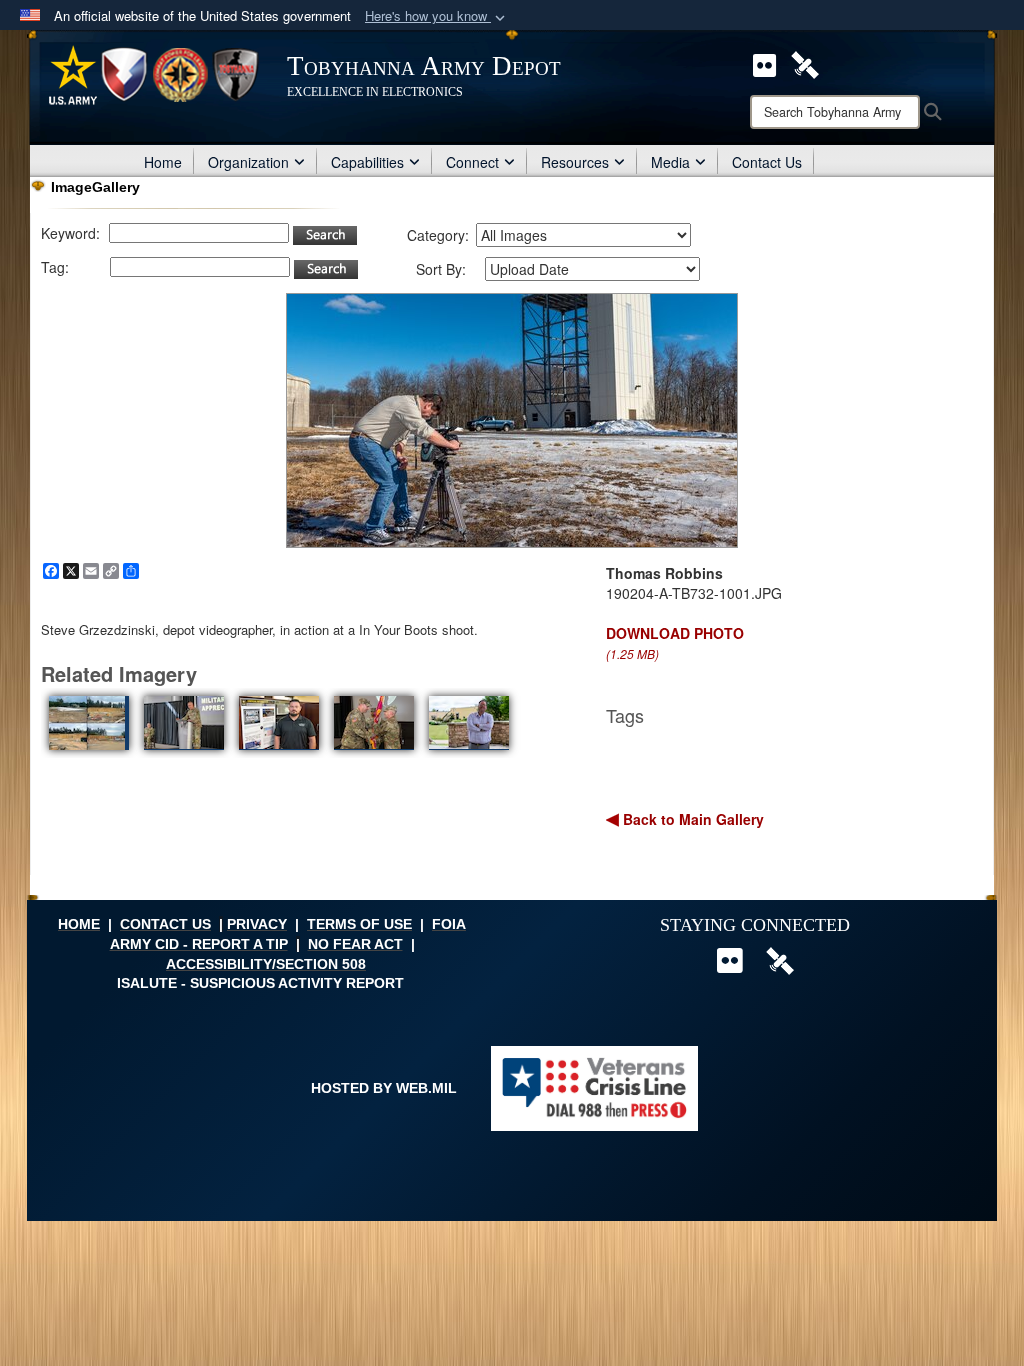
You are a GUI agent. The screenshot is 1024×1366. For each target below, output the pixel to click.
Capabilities (367, 162)
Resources (575, 162)
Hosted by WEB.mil (384, 1088)
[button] (437, 16)
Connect (472, 162)
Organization (248, 162)
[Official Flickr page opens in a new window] (764, 63)
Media (670, 162)
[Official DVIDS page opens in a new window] (805, 63)
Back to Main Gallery (691, 819)
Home (163, 162)
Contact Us (767, 162)
